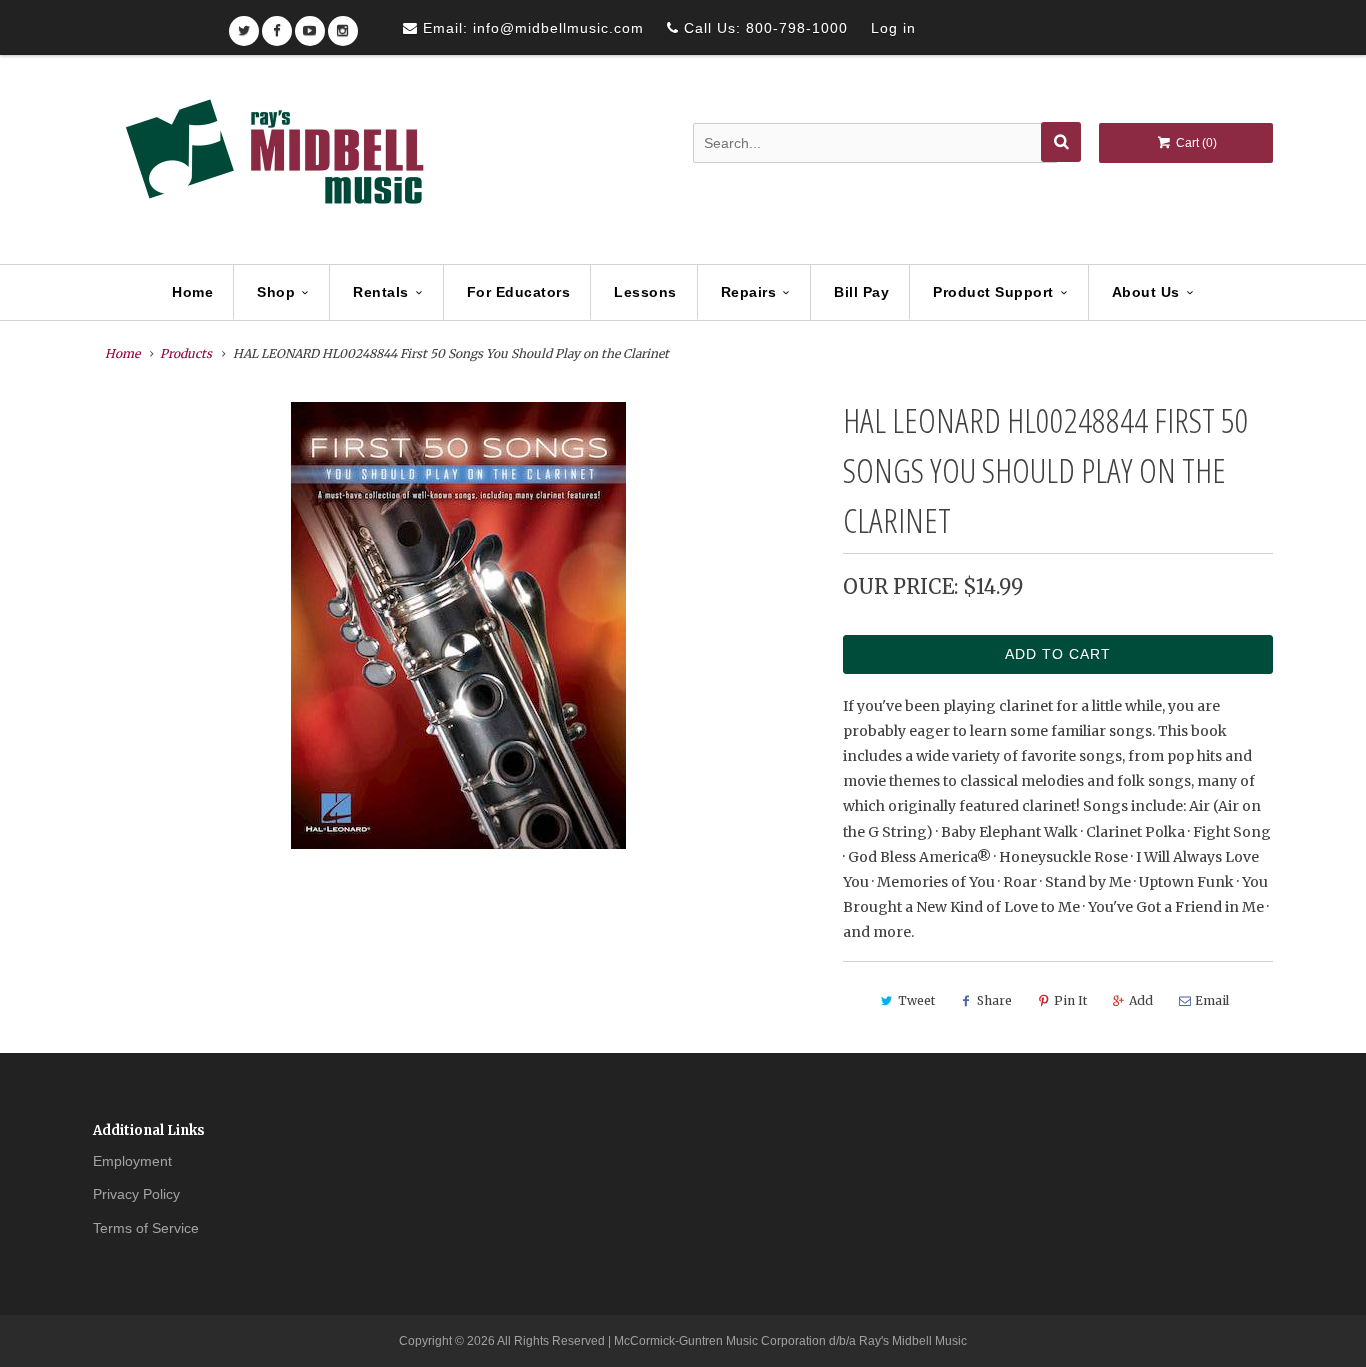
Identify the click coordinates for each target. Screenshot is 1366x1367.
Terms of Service (146, 1228)
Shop (276, 292)
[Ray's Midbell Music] (273, 161)
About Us (1146, 292)
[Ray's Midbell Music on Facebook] (277, 24)
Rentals (381, 292)
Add (1141, 1000)
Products (186, 353)
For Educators (519, 292)
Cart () (1195, 143)
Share (994, 1000)
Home (192, 292)
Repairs (749, 292)
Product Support (993, 292)
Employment (132, 1161)
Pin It (1070, 1000)
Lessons (645, 292)
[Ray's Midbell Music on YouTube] (310, 24)
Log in (893, 28)
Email (1212, 1000)
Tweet (916, 1000)
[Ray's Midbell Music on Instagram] (343, 24)
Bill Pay (861, 292)
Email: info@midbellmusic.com (531, 28)
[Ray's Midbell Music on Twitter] (244, 24)
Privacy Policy (136, 1194)
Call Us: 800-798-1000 (763, 28)
